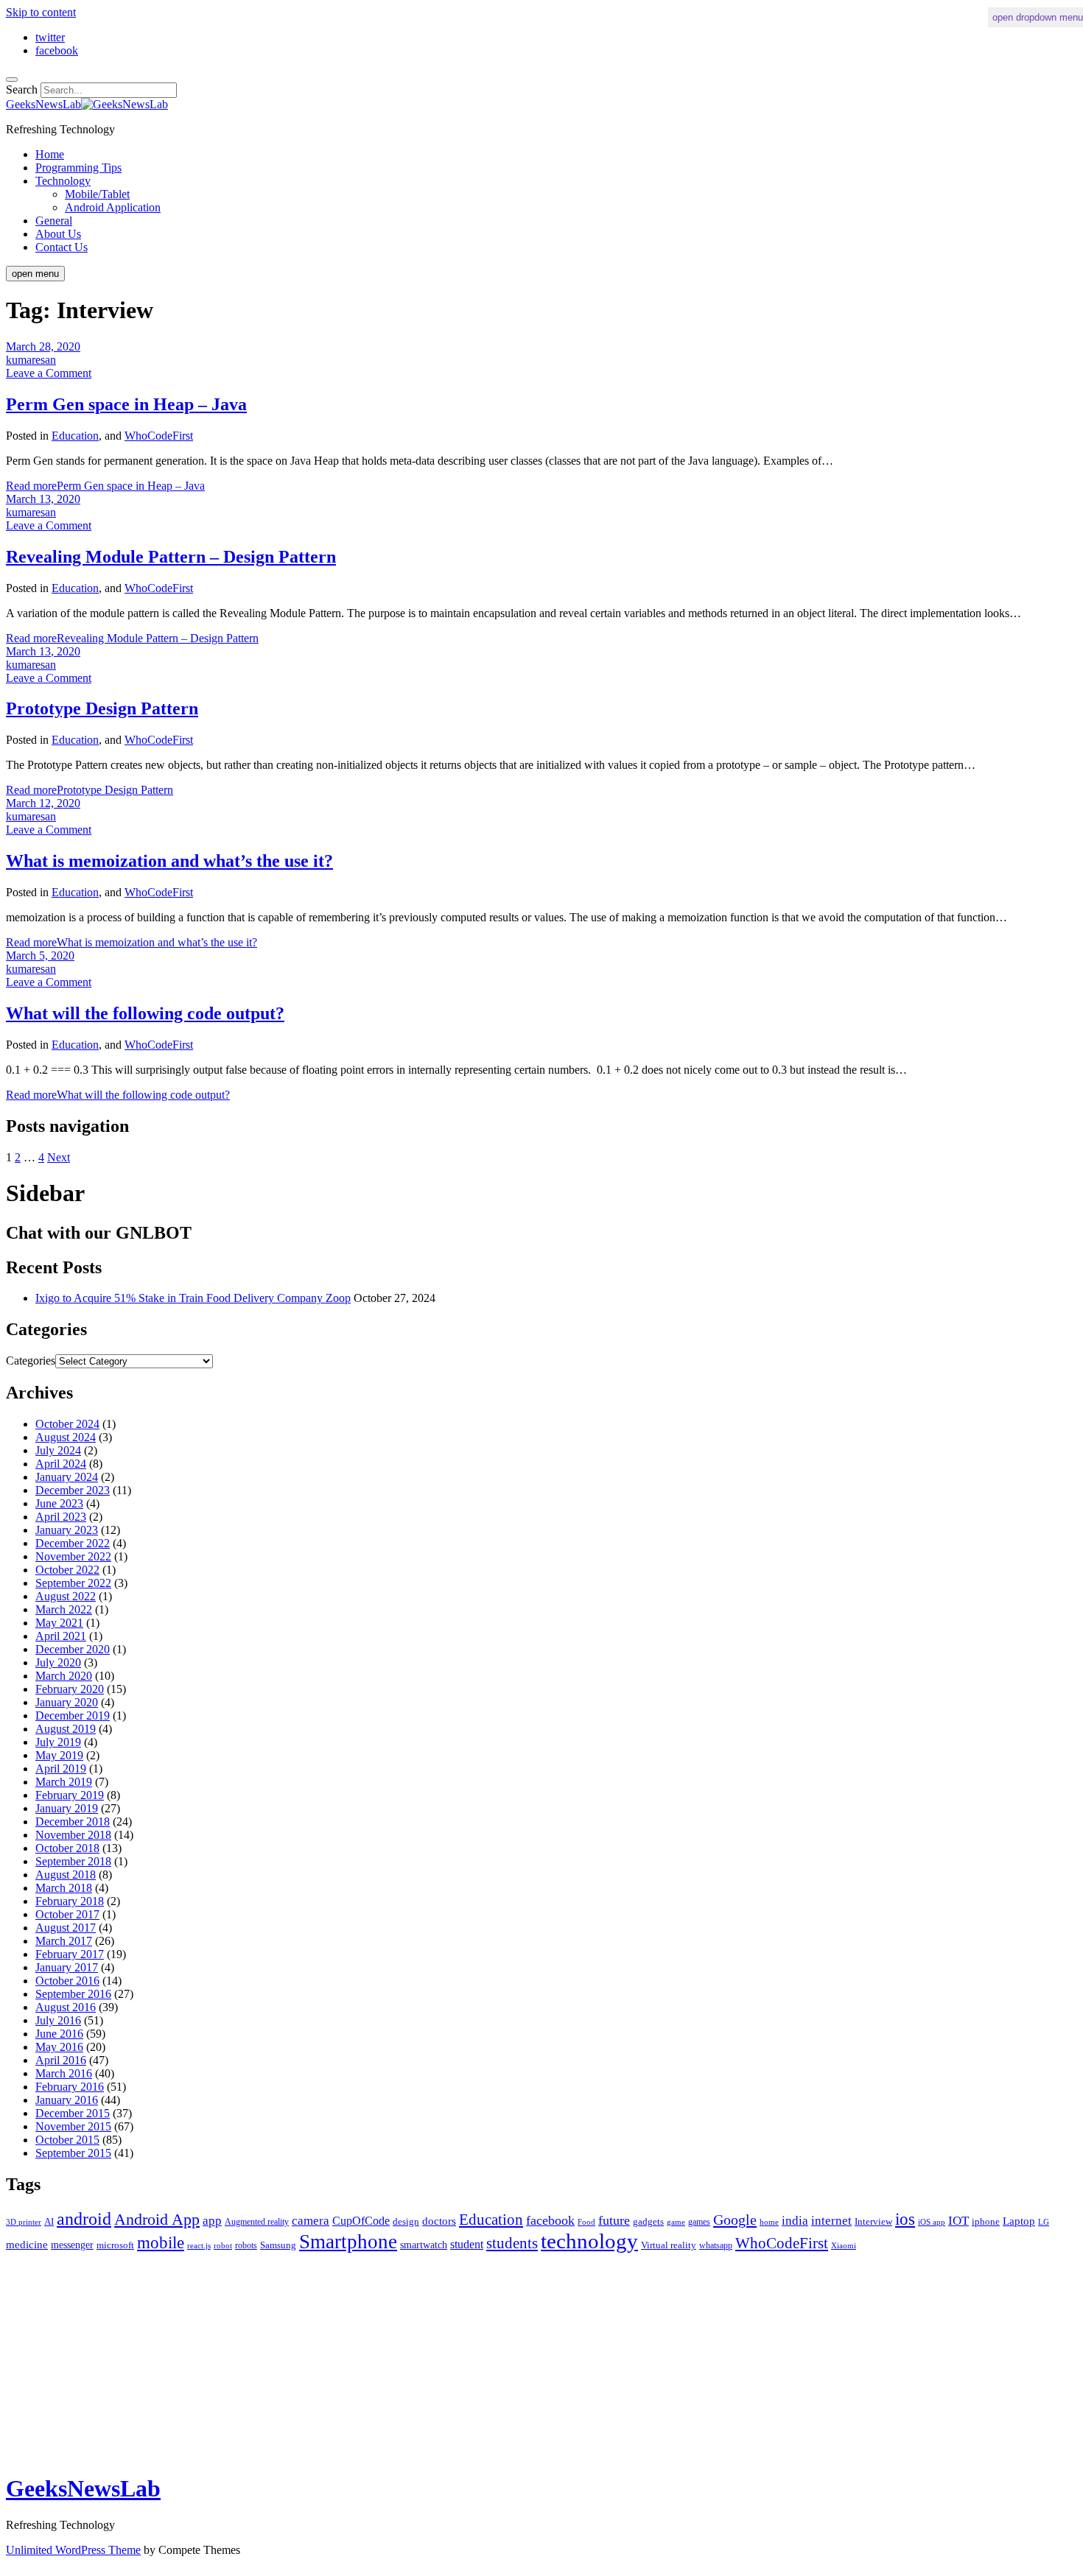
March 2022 (64, 1609)
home (769, 2222)
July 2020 (58, 1662)
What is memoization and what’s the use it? (169, 861)
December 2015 (73, 2113)
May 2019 (59, 1755)
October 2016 (67, 1981)
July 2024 (58, 1450)
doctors (439, 2221)
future (614, 2220)
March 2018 (64, 1888)
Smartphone (348, 2242)
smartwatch (424, 2245)
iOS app (932, 2222)
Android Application (113, 207)
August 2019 (66, 1729)
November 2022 (73, 1556)
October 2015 (67, 2140)
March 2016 (64, 2073)
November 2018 (73, 1835)
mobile (161, 2243)
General (54, 221)
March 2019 (64, 1782)
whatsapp (716, 2245)
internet (831, 2221)
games (699, 2222)
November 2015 (73, 2126)
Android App (157, 2219)
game (676, 2222)
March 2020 (64, 1676)
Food (586, 2222)
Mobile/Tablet (97, 194)
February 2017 (70, 1954)
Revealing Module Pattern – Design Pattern (171, 557)
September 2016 (73, 1994)
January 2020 (67, 1702)
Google (735, 2220)
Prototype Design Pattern (102, 708)
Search (22, 89)
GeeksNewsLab (83, 2488)
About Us (58, 234)
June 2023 (59, 1503)
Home (50, 154)
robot (223, 2245)
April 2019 (61, 1769)
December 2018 (73, 1822)
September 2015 (73, 2153)
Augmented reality (257, 2222)
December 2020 (73, 1649)
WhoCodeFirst (159, 436)
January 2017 (67, 1967)
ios (905, 2219)
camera (311, 2221)
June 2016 (59, 2034)
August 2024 (66, 1437)
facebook (550, 2220)
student (467, 2244)
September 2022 (73, 1583)
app (212, 2221)
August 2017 (66, 1928)
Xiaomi (844, 2245)
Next (59, 1157)
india (795, 2220)
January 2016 (67, 2100)
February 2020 (70, 1689)
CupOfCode (361, 2221)
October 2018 (67, 1848)
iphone (986, 2221)
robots (246, 2245)
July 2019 (58, 1742)
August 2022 (66, 1596)
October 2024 (67, 1424)
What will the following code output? (145, 1013)
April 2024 (61, 1464)
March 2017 (64, 1941)
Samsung (278, 2245)
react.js (199, 2245)
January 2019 (67, 1808)
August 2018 (66, 1875)
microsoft (115, 2245)
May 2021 (59, 1623)
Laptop (1019, 2221)
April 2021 (61, 1636)
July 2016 (58, 2020)
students (512, 2243)
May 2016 (59, 2047)
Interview (873, 2221)
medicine (27, 2245)
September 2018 (73, 1861)
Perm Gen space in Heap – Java (126, 404)
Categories (31, 1361)
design (406, 2221)
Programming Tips (78, 168)
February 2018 (70, 1901)
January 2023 (67, 1530)
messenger (72, 2245)
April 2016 (61, 2060)
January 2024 (67, 1477)
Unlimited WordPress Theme (73, 2550)
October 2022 (67, 1570)
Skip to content (41, 12)
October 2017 (67, 1914)
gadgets (648, 2221)
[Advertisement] (448, 2357)
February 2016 (70, 2087)
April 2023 (61, 1517)
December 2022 (73, 1543)
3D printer (24, 2222)
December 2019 (73, 1715)
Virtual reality (669, 2245)
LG (1044, 2222)
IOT (958, 2221)
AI (49, 2221)
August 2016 (66, 2007)
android (84, 2219)
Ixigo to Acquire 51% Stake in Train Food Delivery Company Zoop (193, 1298)
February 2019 (70, 1795)
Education (75, 436)
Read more (105, 486)
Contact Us (62, 247)
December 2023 (73, 1490)
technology (589, 2241)
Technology (63, 181)
